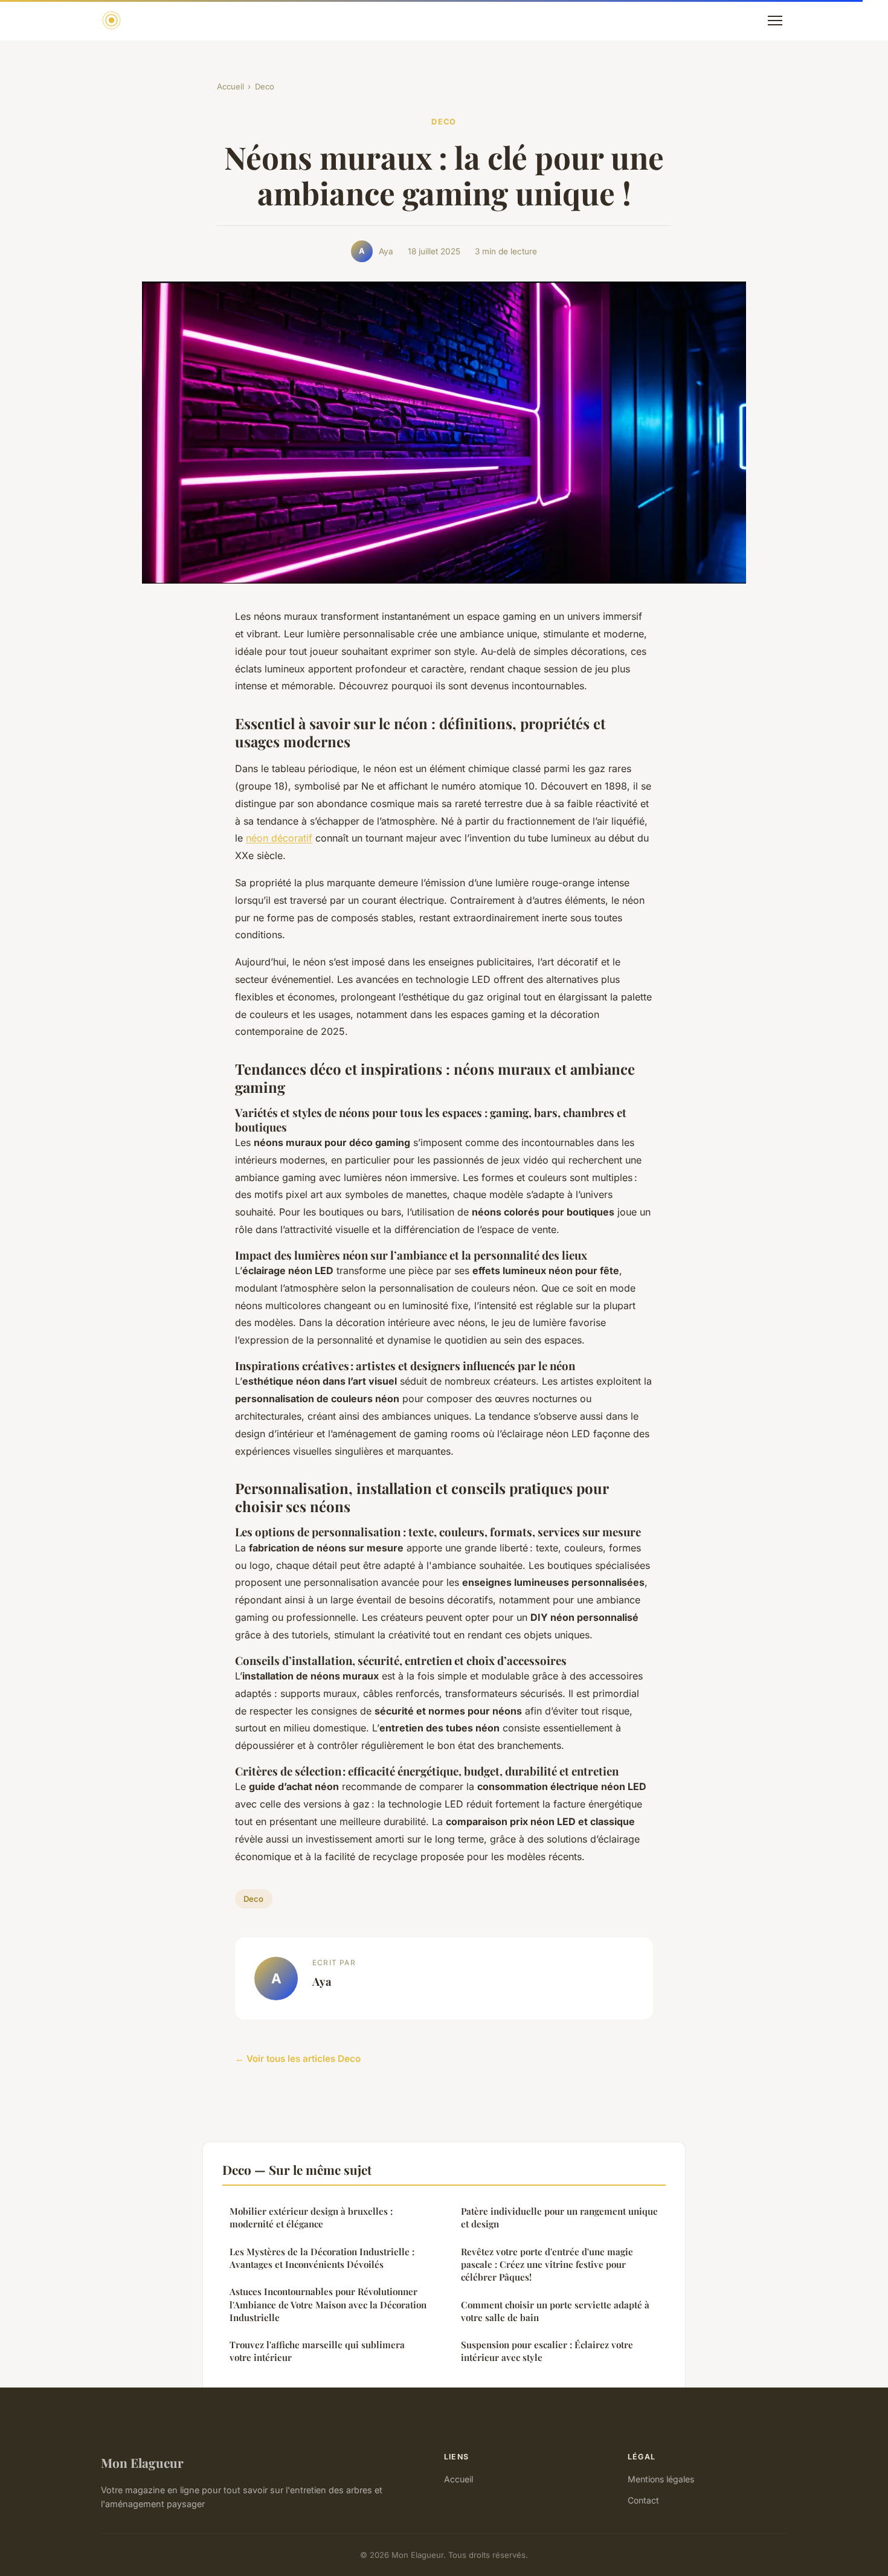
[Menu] (775, 21)
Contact (643, 2500)
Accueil (230, 86)
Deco (265, 86)
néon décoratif (279, 838)
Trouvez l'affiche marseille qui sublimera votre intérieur (317, 2351)
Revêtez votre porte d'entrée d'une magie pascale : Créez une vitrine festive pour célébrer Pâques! (547, 2265)
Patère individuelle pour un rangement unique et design (559, 2217)
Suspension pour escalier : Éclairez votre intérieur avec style (547, 2351)
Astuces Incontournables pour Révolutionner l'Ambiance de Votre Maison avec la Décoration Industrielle (328, 2304)
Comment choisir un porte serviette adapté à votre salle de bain (555, 2311)
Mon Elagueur (142, 2462)
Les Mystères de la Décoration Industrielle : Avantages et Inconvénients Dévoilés (322, 2258)
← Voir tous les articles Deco (298, 2059)
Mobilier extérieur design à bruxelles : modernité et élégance (311, 2217)
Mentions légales (661, 2479)
